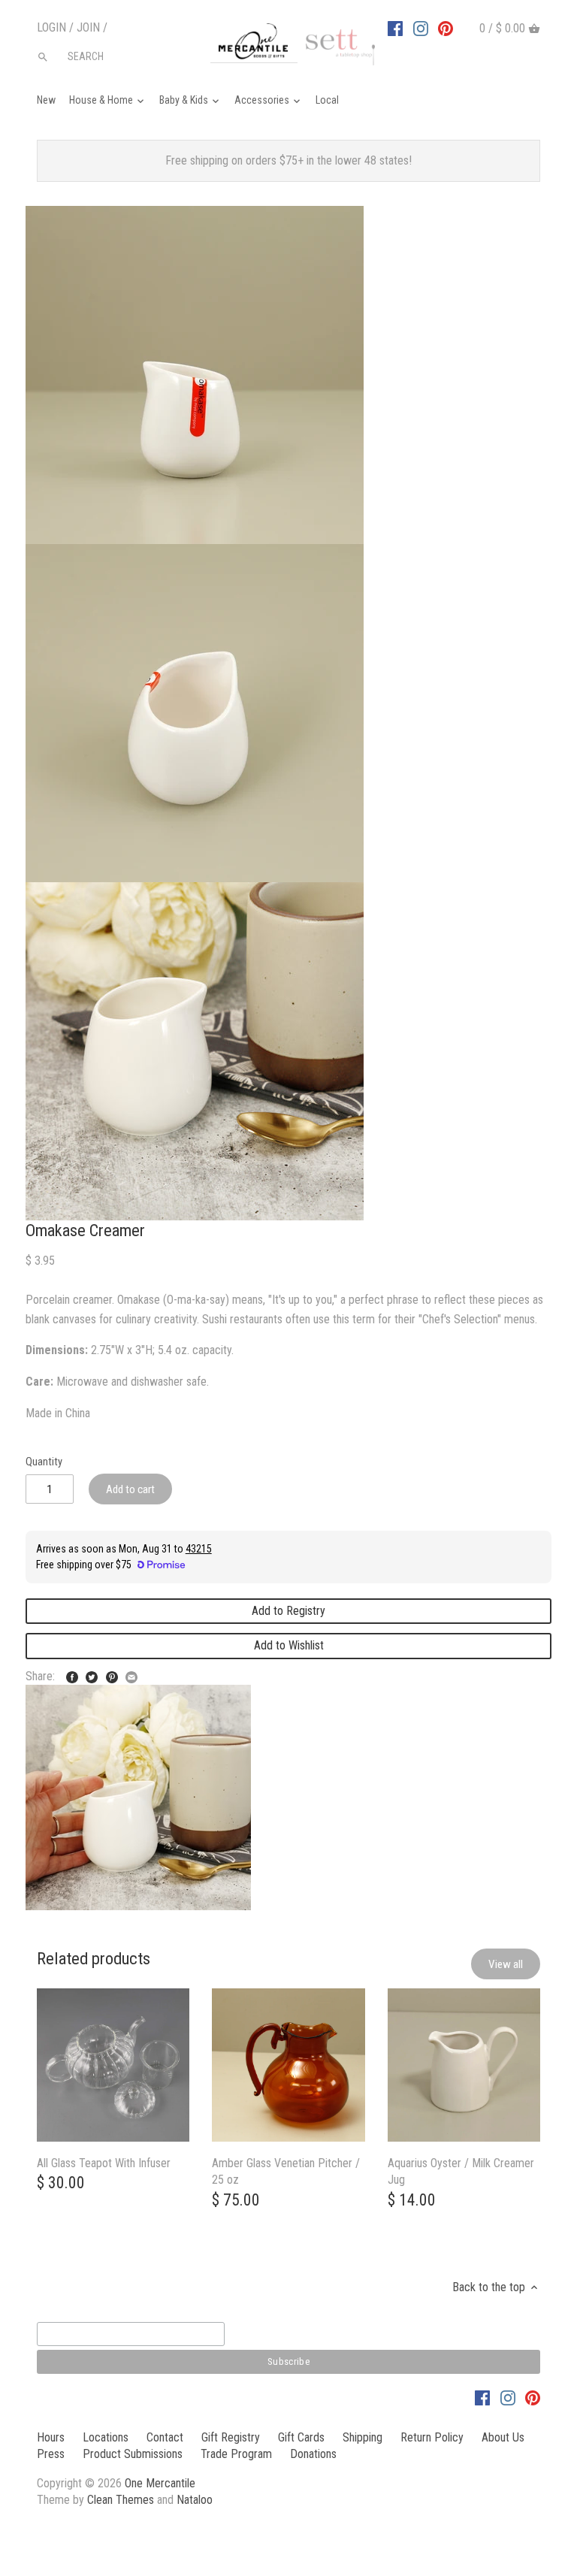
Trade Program (236, 2454)
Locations (106, 2437)
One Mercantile (160, 2483)
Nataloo (195, 2500)
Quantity (44, 1462)
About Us (503, 2437)
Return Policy (432, 2437)
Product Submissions (133, 2454)
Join (88, 27)
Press (51, 2454)
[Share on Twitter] (92, 1675)
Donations (313, 2454)
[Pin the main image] (112, 1675)
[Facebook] (395, 28)
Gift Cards (301, 2437)
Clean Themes (121, 2500)
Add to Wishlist (289, 1645)
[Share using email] (131, 1675)
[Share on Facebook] (72, 1675)
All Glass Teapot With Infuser (104, 2163)
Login (51, 27)
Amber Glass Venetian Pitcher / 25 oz (286, 2171)
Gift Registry (231, 2437)
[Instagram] (421, 28)
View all (506, 1964)
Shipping (363, 2437)
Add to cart (130, 1489)
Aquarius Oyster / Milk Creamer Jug (461, 2171)
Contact (165, 2437)
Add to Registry (288, 1611)
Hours (51, 2437)
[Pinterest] (446, 28)
